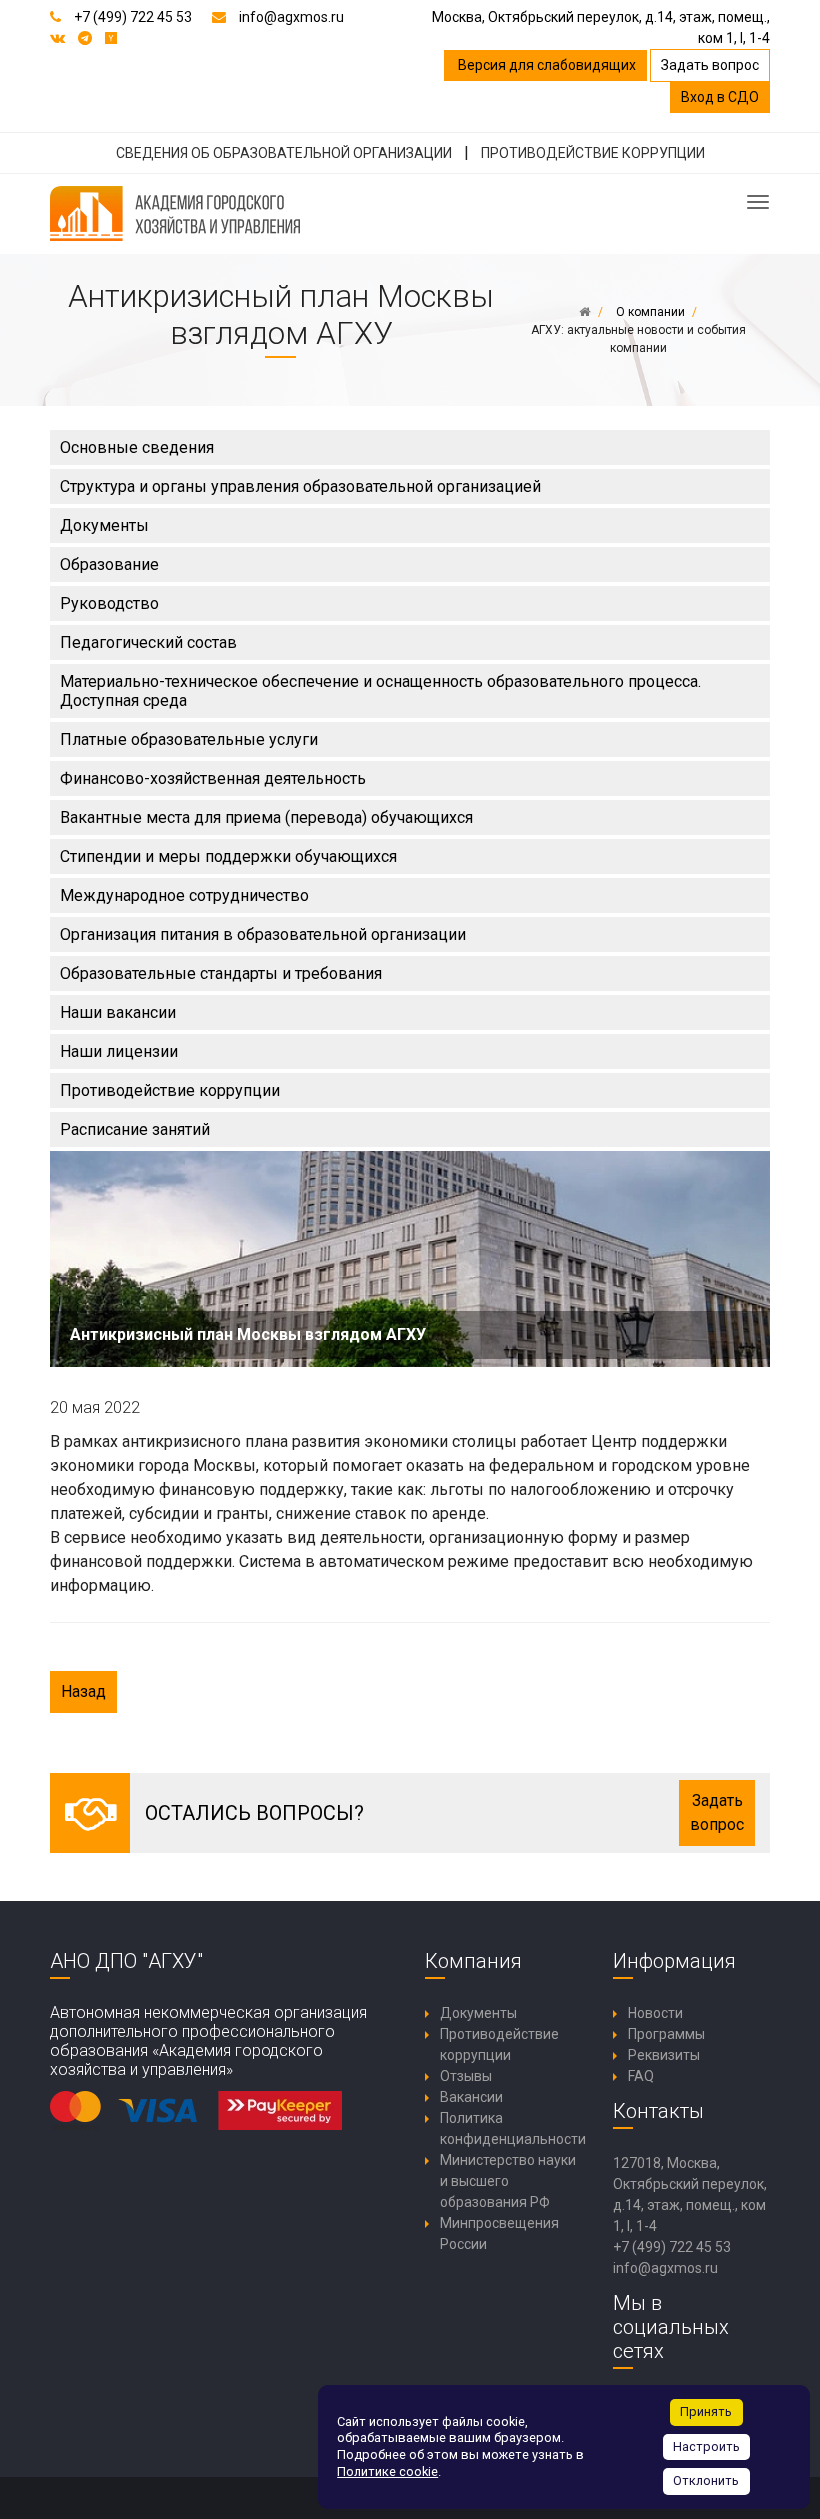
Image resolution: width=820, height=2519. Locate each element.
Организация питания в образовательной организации (263, 934)
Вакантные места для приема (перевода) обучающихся (266, 817)
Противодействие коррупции (170, 1090)
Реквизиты (664, 2055)
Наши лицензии (119, 1051)
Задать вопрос (710, 65)
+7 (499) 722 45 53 (133, 17)
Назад (83, 1691)
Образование (109, 564)
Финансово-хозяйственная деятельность (213, 778)
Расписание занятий (135, 1129)
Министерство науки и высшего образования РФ (508, 2181)
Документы (104, 525)
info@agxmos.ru (291, 17)
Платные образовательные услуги (189, 739)
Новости (655, 2013)
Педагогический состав (148, 642)
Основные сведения (137, 447)
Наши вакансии (118, 1012)
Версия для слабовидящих (545, 65)
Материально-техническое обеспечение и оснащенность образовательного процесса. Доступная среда (380, 691)
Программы (666, 2034)
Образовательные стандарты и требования (221, 973)
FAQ (641, 2076)
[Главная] (584, 312)
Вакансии (471, 2097)
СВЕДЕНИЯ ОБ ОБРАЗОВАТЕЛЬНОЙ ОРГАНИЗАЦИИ (284, 153)
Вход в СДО (720, 97)
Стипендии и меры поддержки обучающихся (228, 856)
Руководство (109, 603)
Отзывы (466, 2076)
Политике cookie (387, 2471)
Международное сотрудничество (184, 895)
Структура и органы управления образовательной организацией (300, 486)
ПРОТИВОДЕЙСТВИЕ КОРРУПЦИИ (593, 153)
